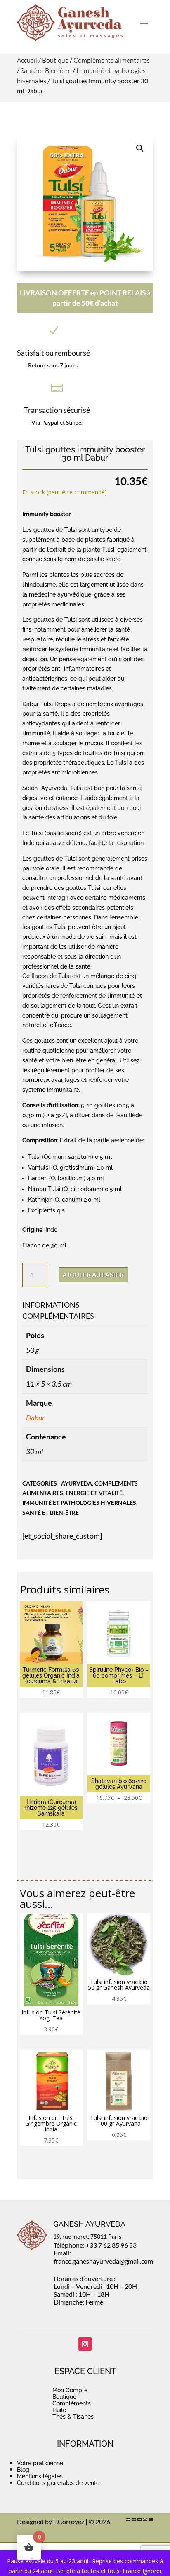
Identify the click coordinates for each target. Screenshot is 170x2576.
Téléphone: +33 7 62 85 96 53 (95, 2245)
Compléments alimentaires (112, 60)
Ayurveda (77, 1483)
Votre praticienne (40, 2463)
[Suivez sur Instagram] (85, 2344)
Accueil (27, 60)
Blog (23, 2470)
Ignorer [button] (152, 2571)
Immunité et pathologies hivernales (79, 1503)
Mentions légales (40, 2476)
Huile (59, 2410)
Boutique (55, 60)
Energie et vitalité (94, 1493)
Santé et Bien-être (46, 70)
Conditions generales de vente (58, 2483)
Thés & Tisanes (73, 2417)
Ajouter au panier (93, 1275)
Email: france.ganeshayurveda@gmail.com (103, 2257)
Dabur (35, 1418)
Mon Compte (70, 2390)
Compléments (72, 2403)
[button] (140, 148)
